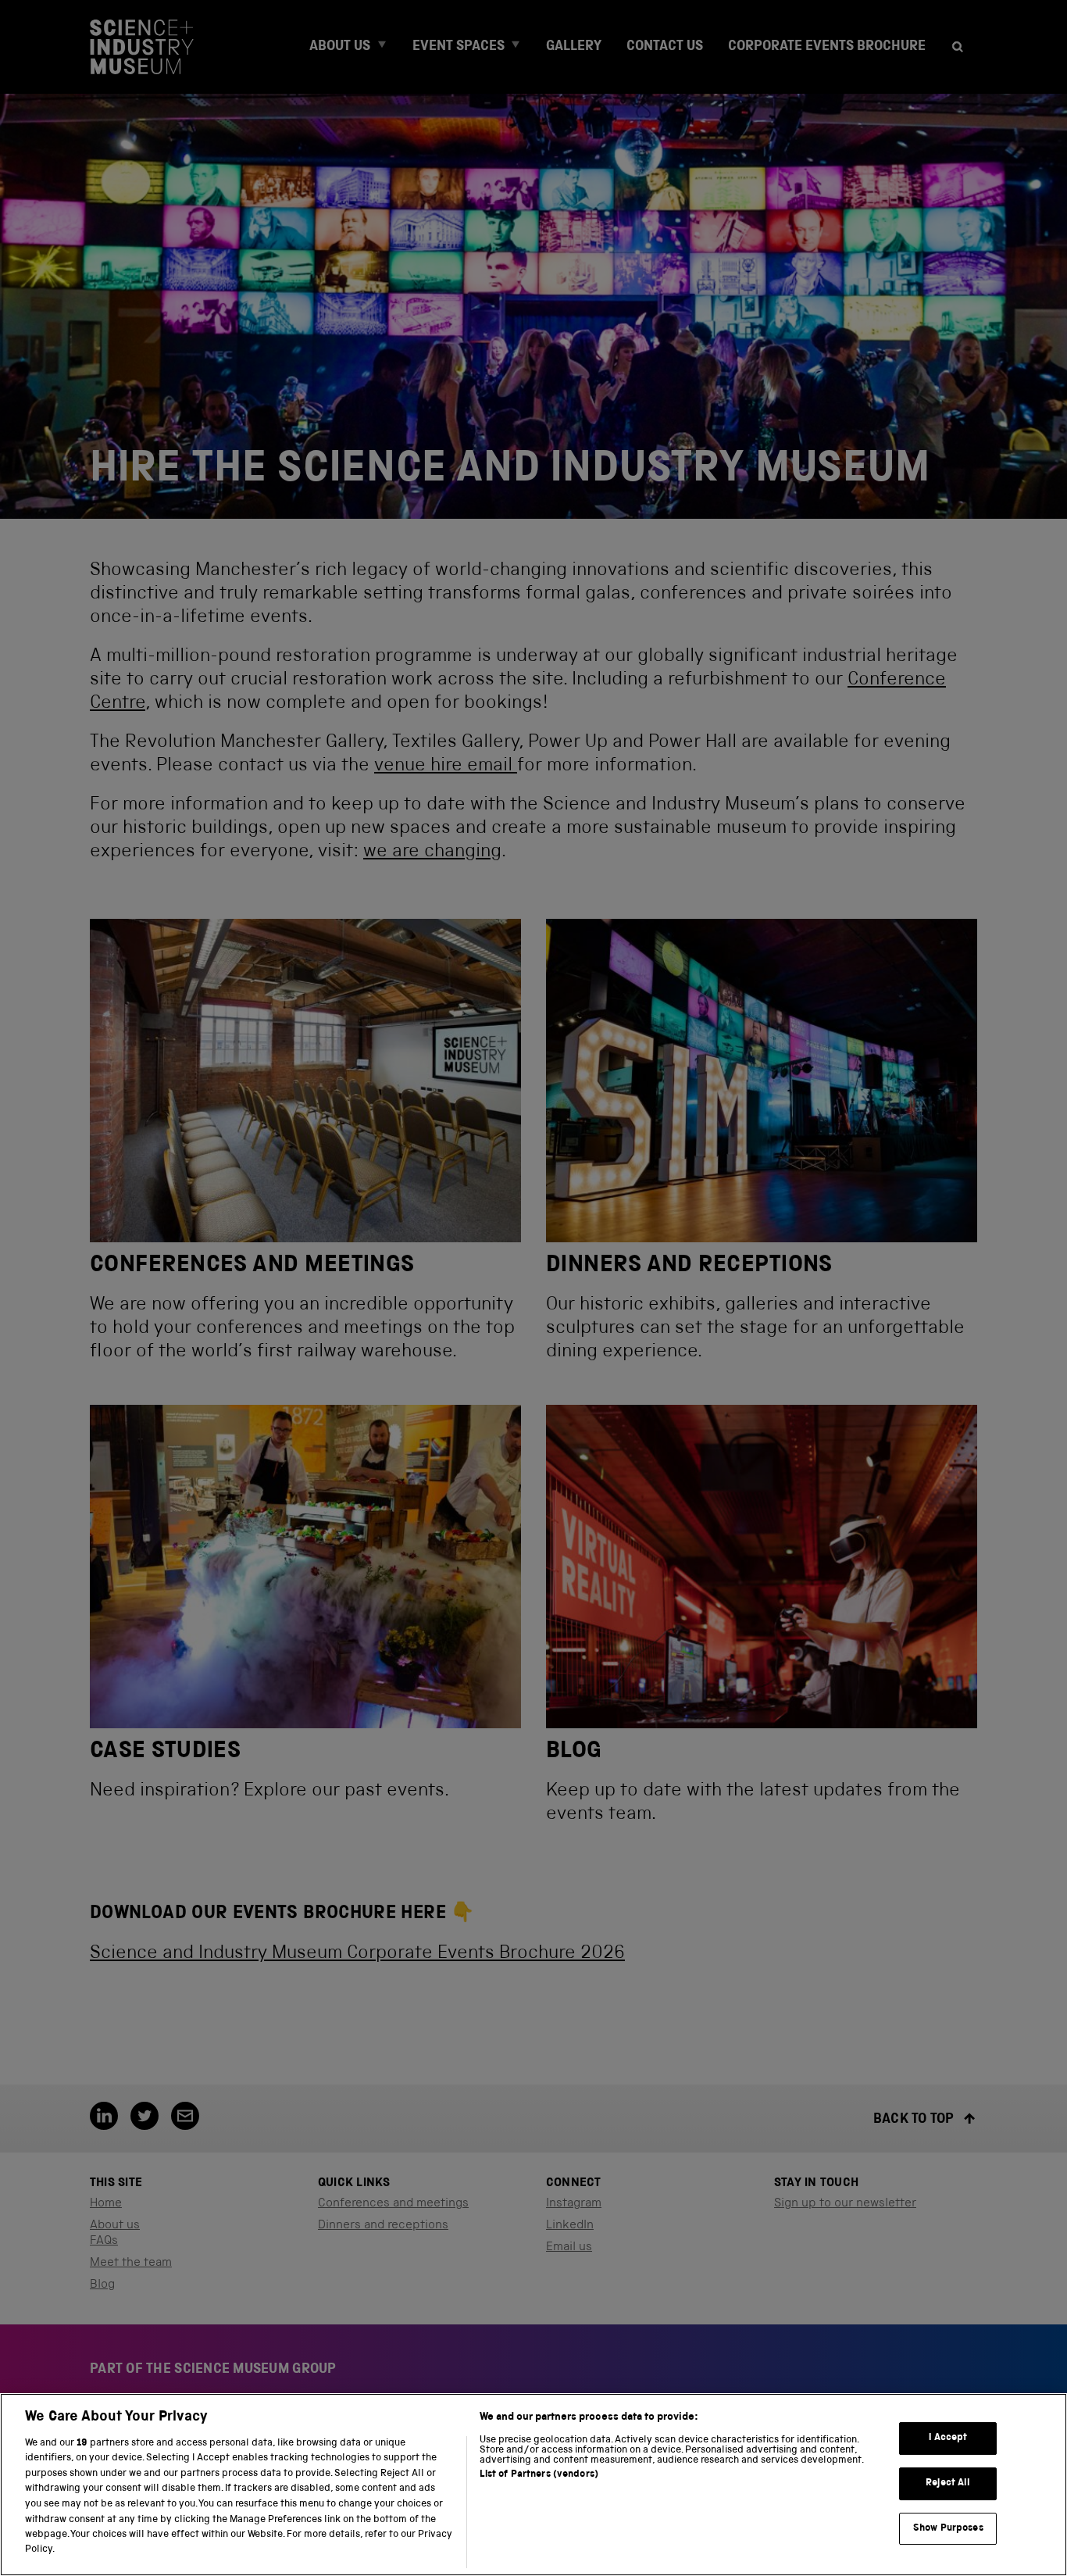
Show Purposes (948, 2528)
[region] (533, 2485)
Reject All (948, 2483)
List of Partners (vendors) (539, 2475)
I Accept (948, 2438)
